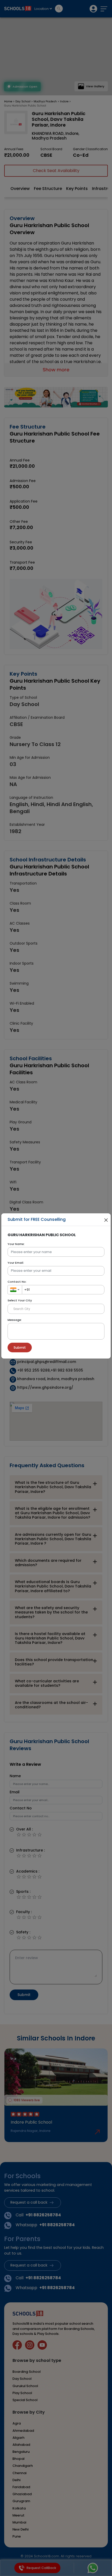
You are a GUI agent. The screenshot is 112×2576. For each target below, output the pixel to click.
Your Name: (16, 1244)
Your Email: (16, 1263)
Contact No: (17, 1282)
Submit (20, 1348)
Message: (15, 1320)
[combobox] (15, 1290)
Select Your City (20, 1300)
